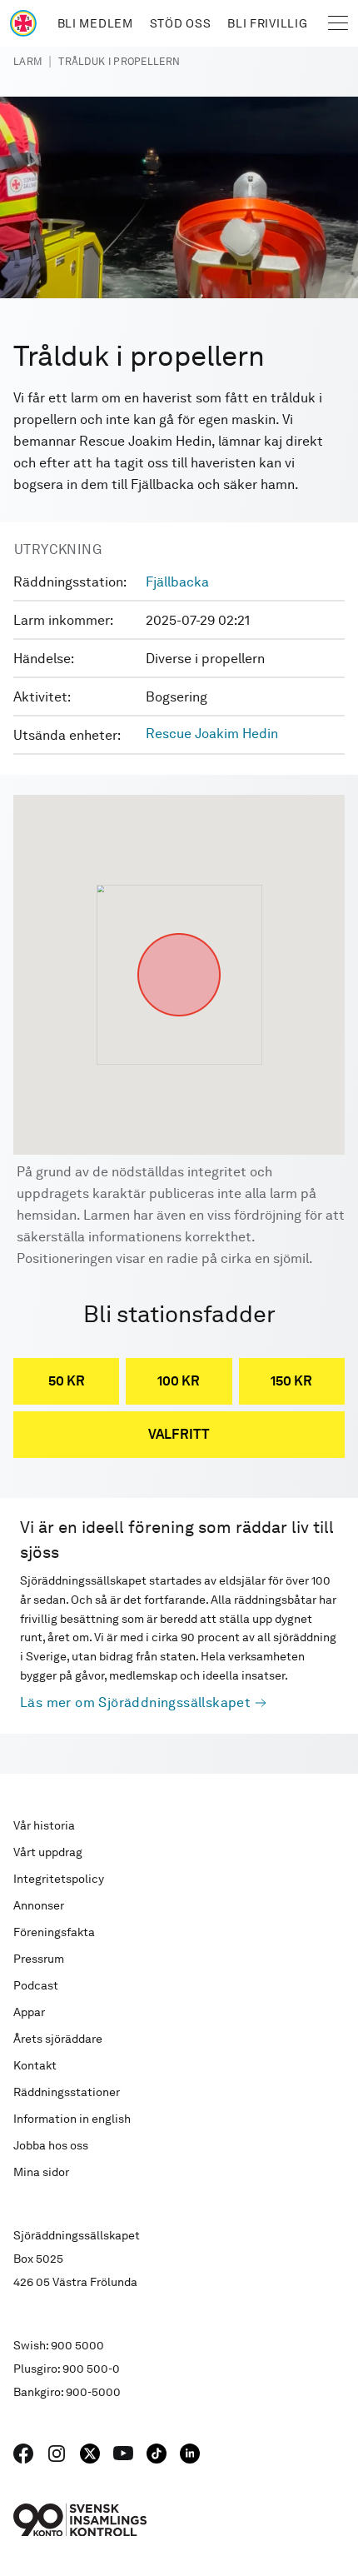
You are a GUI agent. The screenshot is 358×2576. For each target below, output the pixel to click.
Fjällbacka (177, 582)
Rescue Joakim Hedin (212, 734)
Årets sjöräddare (58, 2039)
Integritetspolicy (59, 1879)
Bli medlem (95, 23)
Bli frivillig (267, 23)
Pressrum (39, 1959)
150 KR (291, 1381)
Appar (29, 2012)
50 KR (67, 1381)
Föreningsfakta (54, 1932)
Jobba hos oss (51, 2145)
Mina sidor (41, 2172)
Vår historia (44, 1825)
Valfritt (179, 1434)
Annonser (39, 1905)
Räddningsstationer (67, 2092)
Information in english (72, 2119)
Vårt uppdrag (48, 1852)
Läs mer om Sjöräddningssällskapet (135, 1702)
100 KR (179, 1381)
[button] (179, 933)
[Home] (23, 23)
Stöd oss (181, 23)
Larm (27, 62)
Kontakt (35, 2065)
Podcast (36, 1985)
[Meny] (338, 23)
